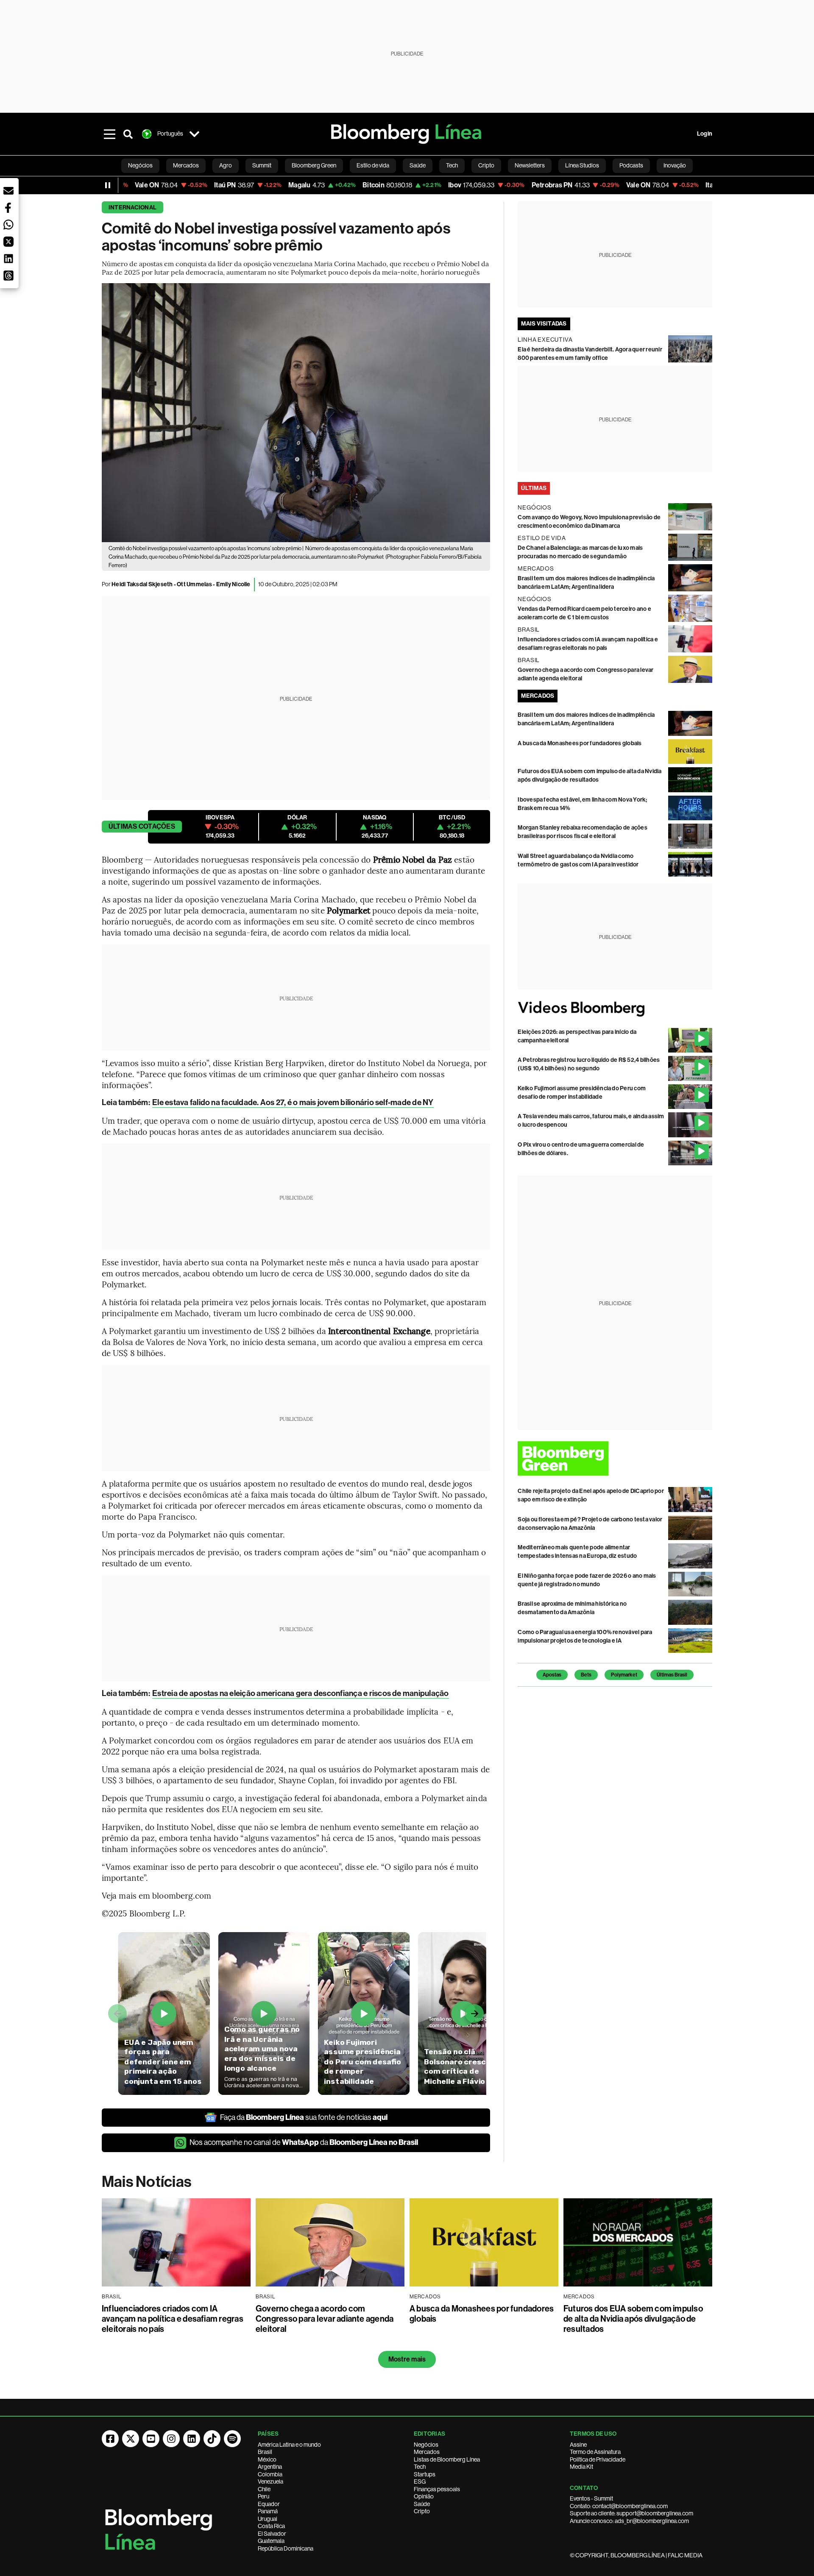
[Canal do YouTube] (151, 2439)
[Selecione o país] (194, 134)
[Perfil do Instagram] (171, 2439)
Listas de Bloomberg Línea (447, 2459)
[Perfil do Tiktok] (212, 2439)
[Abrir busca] (128, 134)
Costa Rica (271, 2526)
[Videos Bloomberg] (615, 1009)
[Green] (615, 1458)
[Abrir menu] (109, 134)
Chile (264, 2489)
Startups (425, 2474)
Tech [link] (452, 165)
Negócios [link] (140, 165)
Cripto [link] (486, 165)
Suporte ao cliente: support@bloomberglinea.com (631, 2513)
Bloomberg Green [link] (314, 165)
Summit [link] (262, 165)
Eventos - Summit (591, 2498)
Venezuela (270, 2481)
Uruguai (268, 2519)
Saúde (422, 2504)
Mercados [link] (186, 165)
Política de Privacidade (598, 2459)
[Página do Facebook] (110, 2439)
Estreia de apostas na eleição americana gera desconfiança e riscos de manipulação (300, 1693)
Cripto (422, 2511)
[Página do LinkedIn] (192, 2439)
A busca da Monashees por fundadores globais (580, 743)
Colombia (270, 2474)
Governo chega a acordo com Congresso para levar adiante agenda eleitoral (325, 2319)
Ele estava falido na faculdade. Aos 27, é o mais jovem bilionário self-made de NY (293, 1102)
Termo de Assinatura (595, 2452)
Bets (586, 1675)
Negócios (426, 2445)
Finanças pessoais (437, 2489)
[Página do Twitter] (131, 2439)
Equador (269, 2504)
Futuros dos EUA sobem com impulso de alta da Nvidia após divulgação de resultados (633, 2319)
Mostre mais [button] (407, 2359)
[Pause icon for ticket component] (108, 185)
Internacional (132, 207)
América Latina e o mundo (289, 2445)
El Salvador (272, 2534)
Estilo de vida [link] (373, 165)
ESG (420, 2481)
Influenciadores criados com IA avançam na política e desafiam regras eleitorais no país (173, 2319)
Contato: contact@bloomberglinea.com (619, 2506)
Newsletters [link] (530, 165)
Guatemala (271, 2541)
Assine (578, 2445)
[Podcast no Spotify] (232, 2439)
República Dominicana (286, 2548)
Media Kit (581, 2467)
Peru (263, 2496)
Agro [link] (226, 165)
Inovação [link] (675, 165)
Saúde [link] (418, 165)
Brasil (265, 2452)
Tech (420, 2467)
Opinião (424, 2496)
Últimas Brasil (672, 1675)
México (267, 2459)
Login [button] (705, 134)
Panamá (268, 2511)
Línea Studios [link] (582, 165)
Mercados (427, 2452)
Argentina (270, 2467)
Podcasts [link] (631, 165)
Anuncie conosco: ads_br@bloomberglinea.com (629, 2521)
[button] (8, 191)
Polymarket (624, 1675)
